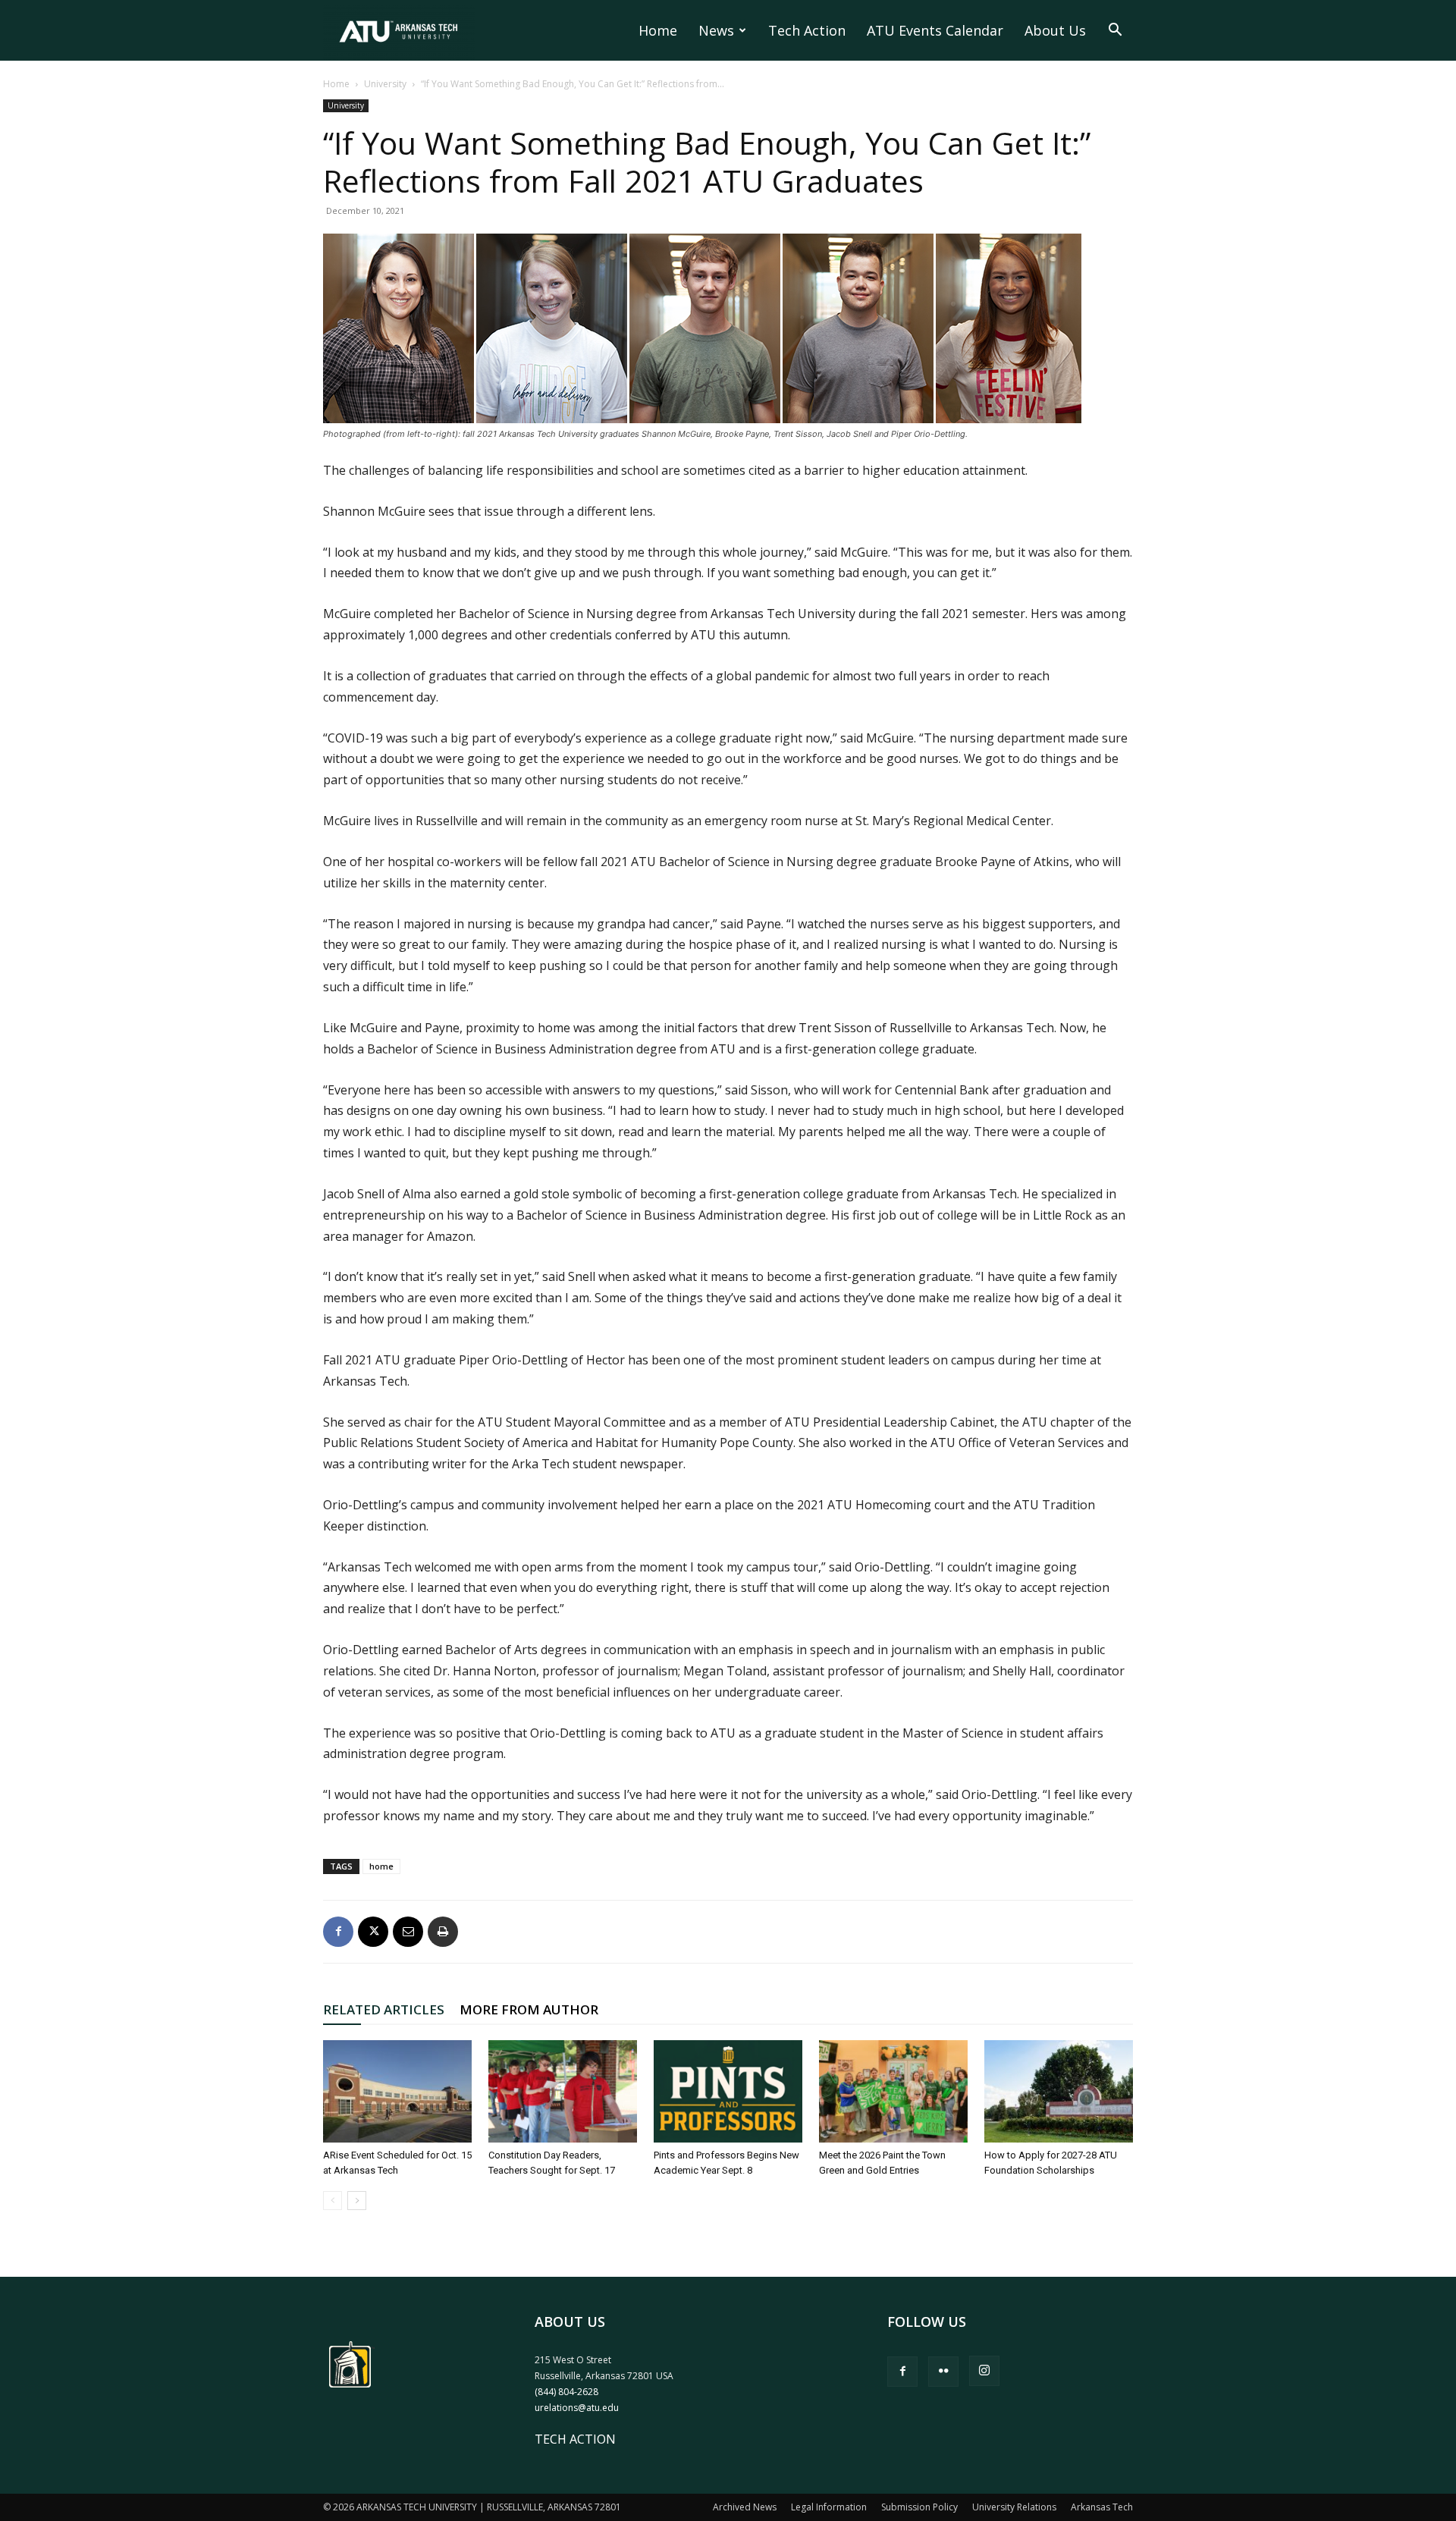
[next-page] (357, 2201)
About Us (1055, 30)
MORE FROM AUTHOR (529, 2009)
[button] (1115, 31)
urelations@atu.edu (577, 2408)
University (385, 84)
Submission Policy (919, 2507)
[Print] (443, 1932)
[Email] (408, 1932)
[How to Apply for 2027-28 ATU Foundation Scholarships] (1059, 2091)
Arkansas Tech (1102, 2507)
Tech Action (807, 30)
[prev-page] (333, 2201)
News (716, 30)
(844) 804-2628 (566, 2392)
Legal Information (829, 2507)
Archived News (745, 2507)
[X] (373, 1932)
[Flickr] (943, 2372)
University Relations (1014, 2507)
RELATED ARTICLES (384, 2009)
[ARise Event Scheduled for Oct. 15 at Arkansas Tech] (397, 2091)
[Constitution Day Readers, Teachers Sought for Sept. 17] (563, 2091)
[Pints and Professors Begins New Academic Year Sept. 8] (728, 2091)
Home (658, 30)
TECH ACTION (575, 2439)
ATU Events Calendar (935, 30)
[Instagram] (984, 2371)
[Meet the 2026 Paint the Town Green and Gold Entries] (893, 2091)
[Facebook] (338, 1932)
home (381, 1866)
